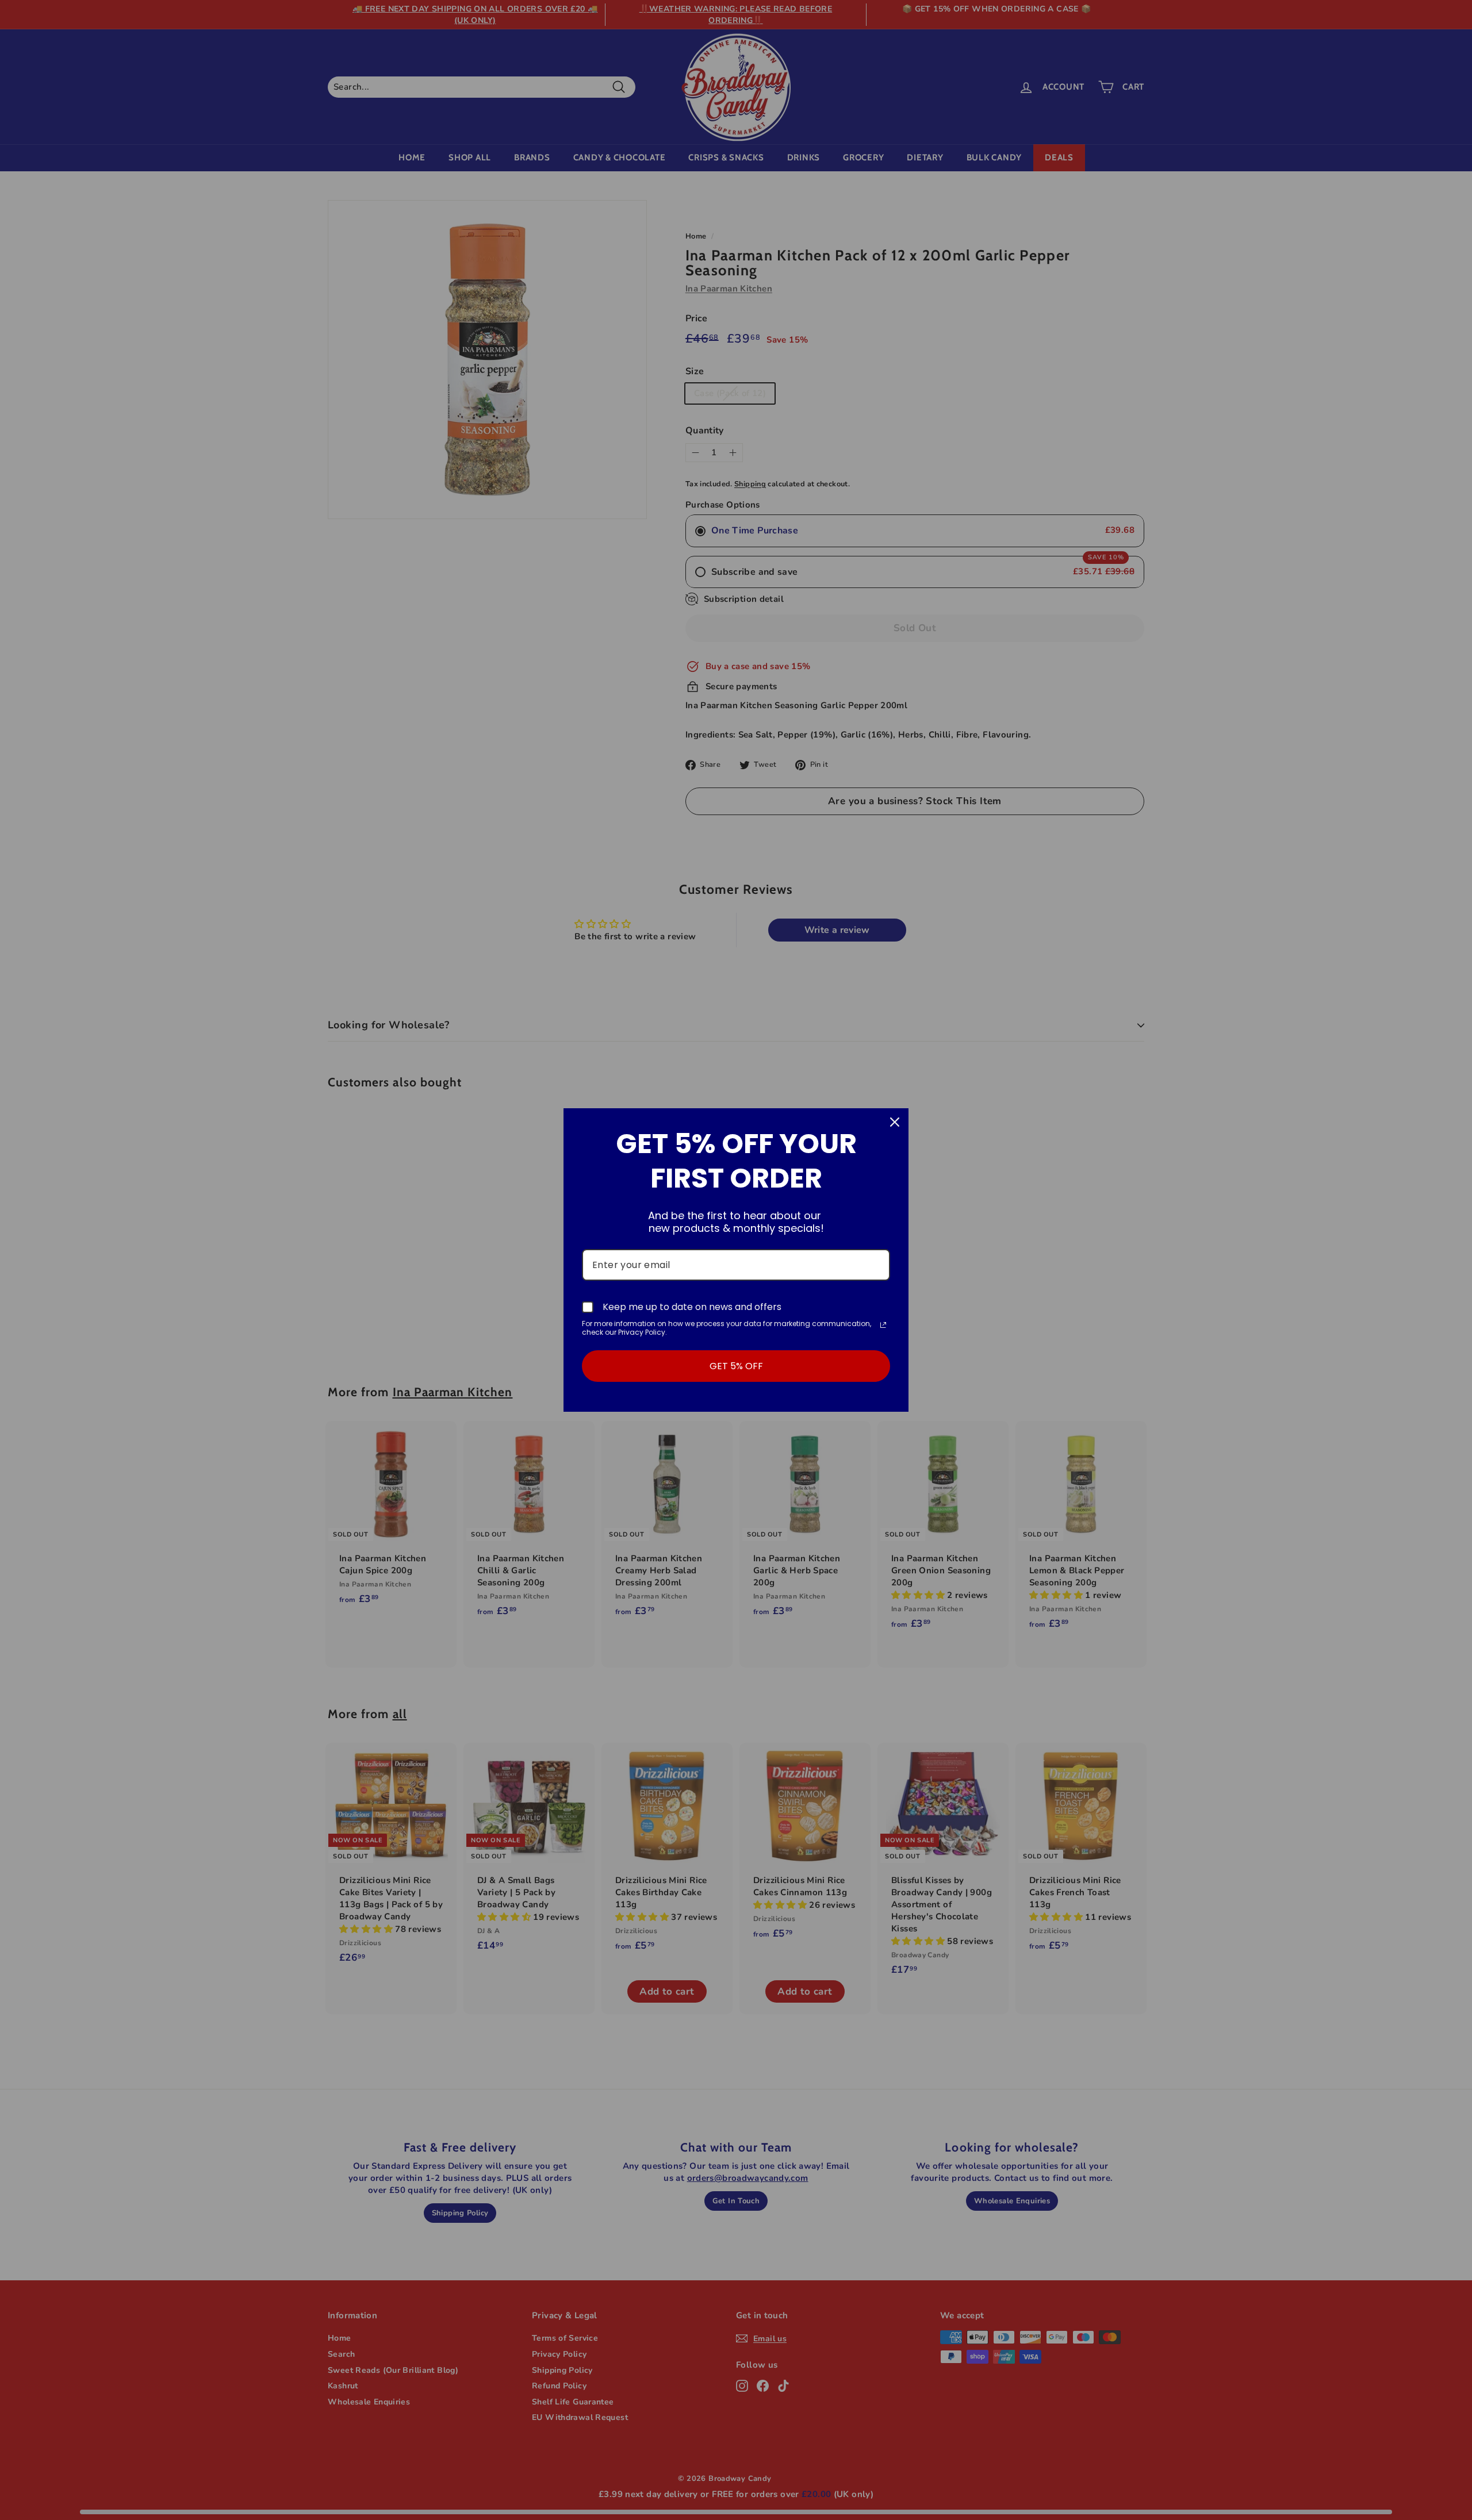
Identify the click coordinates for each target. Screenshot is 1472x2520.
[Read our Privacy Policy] (883, 1325)
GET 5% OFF (736, 1366)
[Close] (895, 1122)
